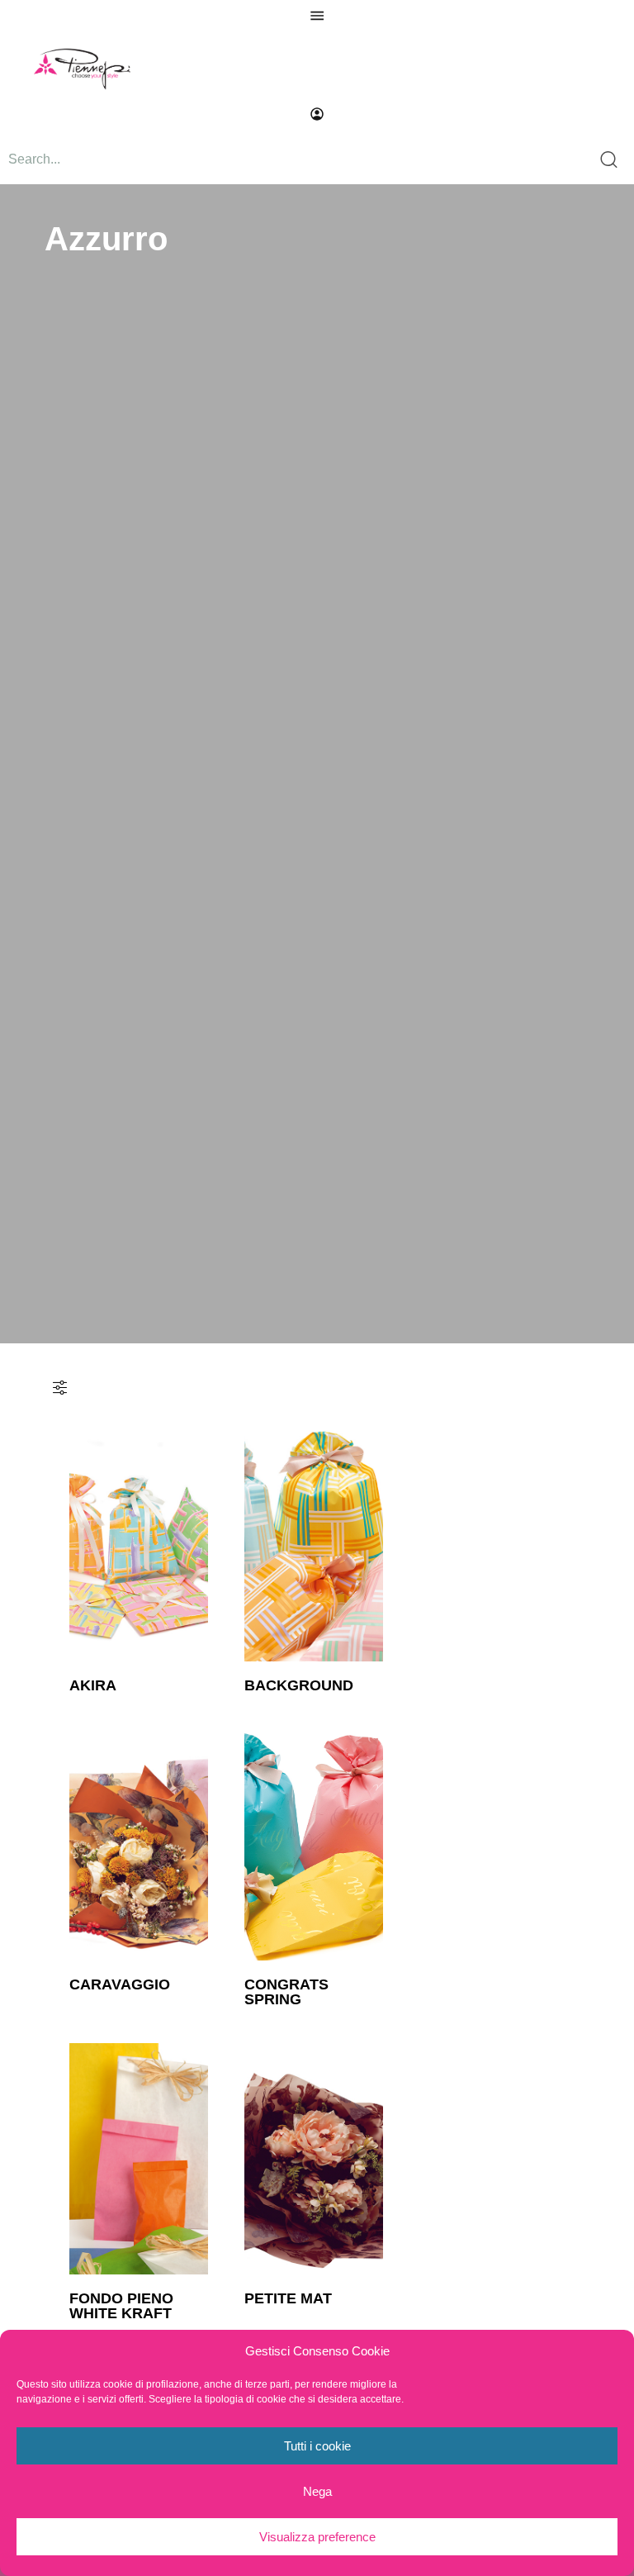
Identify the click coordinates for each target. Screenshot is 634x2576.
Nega (317, 2491)
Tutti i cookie (317, 2446)
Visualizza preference (317, 2537)
